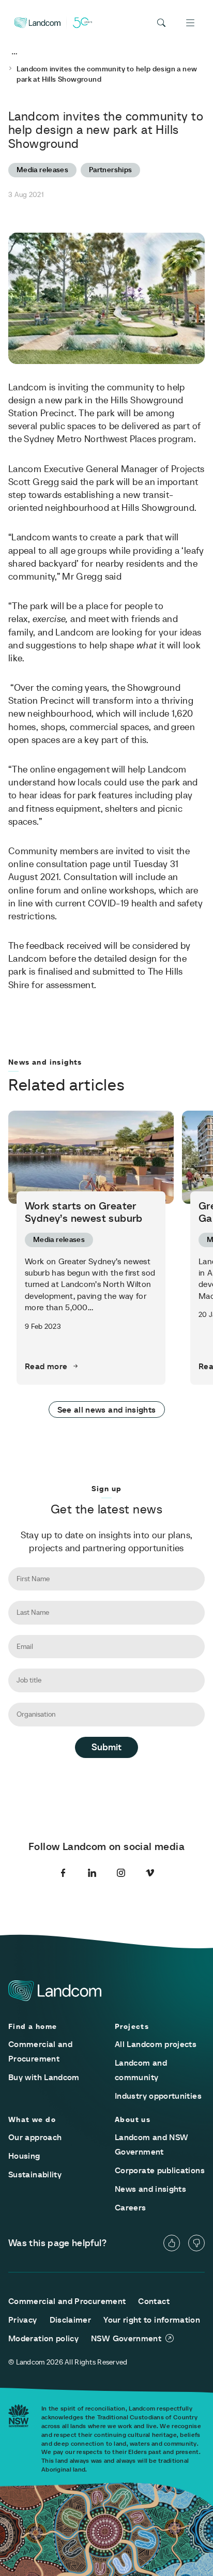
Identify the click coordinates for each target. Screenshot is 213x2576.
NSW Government (126, 2338)
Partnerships (110, 170)
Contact (154, 2301)
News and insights (150, 2189)
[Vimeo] (150, 1873)
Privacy (23, 2320)
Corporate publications (160, 2170)
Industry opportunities (158, 2096)
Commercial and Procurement (67, 2301)
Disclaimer (71, 2320)
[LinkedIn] (92, 1873)
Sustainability (35, 2174)
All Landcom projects (156, 2044)
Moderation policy (43, 2338)
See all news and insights (107, 1410)
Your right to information (152, 2320)
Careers (131, 2207)
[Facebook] (63, 1873)
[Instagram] (121, 1873)
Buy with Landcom (44, 2077)
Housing (24, 2156)
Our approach (35, 2137)
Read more (46, 1366)
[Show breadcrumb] (14, 54)
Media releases (42, 170)
